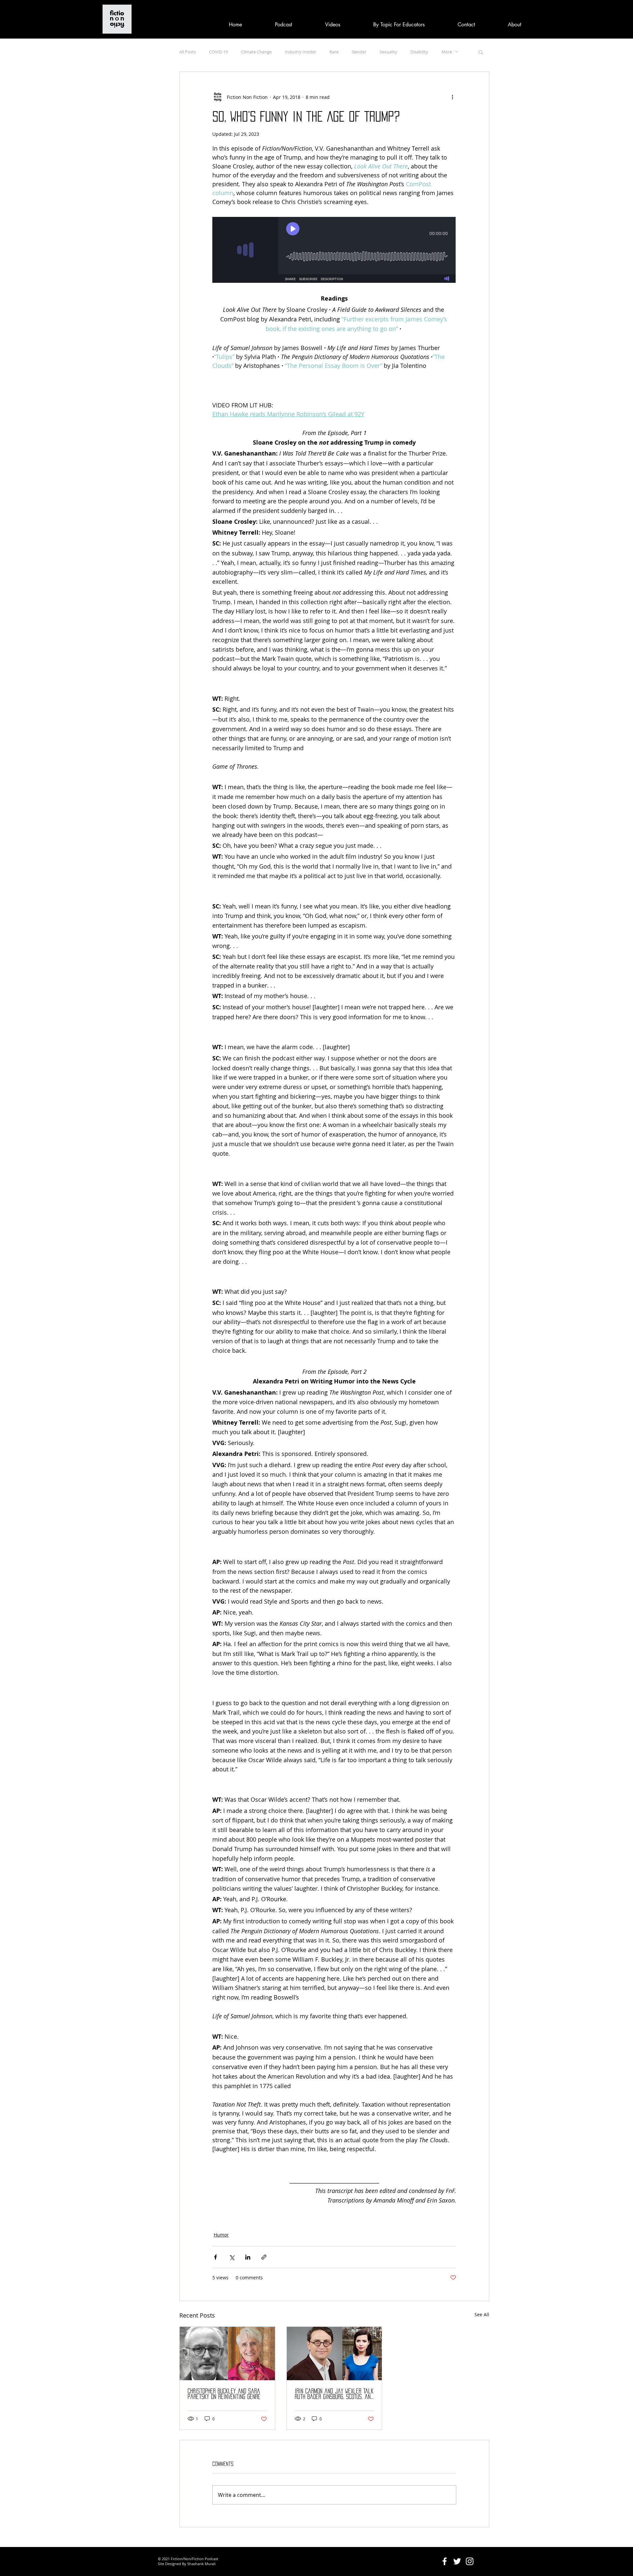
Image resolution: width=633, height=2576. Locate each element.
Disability (419, 52)
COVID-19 (218, 52)
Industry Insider (301, 52)
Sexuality (388, 52)
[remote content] (334, 251)
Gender (359, 52)
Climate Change (256, 52)
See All (482, 2314)
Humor (221, 2235)
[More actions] (452, 97)
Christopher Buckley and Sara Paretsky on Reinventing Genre (224, 2394)
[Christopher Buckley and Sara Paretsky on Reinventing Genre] (227, 2354)
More (447, 52)
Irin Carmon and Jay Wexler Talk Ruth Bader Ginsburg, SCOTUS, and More (334, 2394)
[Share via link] (264, 2257)
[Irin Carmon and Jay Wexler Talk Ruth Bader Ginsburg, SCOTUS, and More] (334, 2354)
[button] (481, 52)
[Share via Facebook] (215, 2257)
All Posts (188, 52)
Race (334, 52)
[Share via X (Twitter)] (232, 2257)
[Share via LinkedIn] (248, 2257)
